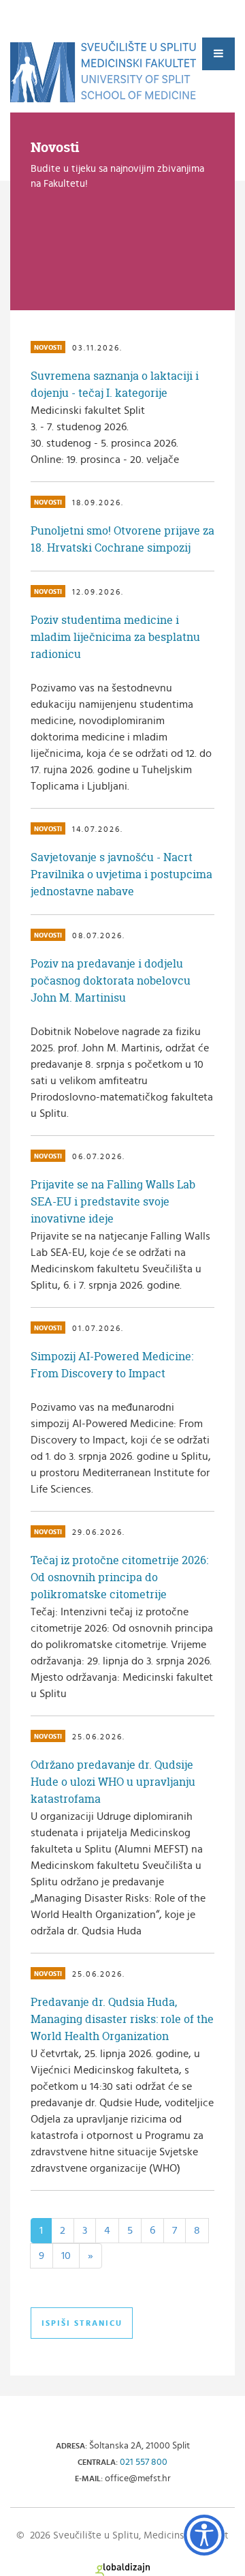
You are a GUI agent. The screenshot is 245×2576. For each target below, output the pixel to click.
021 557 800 (144, 2462)
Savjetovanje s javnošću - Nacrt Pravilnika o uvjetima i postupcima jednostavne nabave (121, 874)
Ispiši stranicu (82, 2323)
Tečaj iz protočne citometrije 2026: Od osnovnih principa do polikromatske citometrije (119, 1577)
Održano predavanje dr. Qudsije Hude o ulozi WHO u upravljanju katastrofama (113, 1782)
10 (66, 2256)
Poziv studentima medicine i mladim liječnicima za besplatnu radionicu (115, 637)
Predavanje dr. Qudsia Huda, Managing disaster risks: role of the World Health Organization (122, 2019)
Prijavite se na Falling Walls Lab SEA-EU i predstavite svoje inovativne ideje (113, 1201)
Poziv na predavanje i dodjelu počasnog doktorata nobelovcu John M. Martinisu (111, 980)
